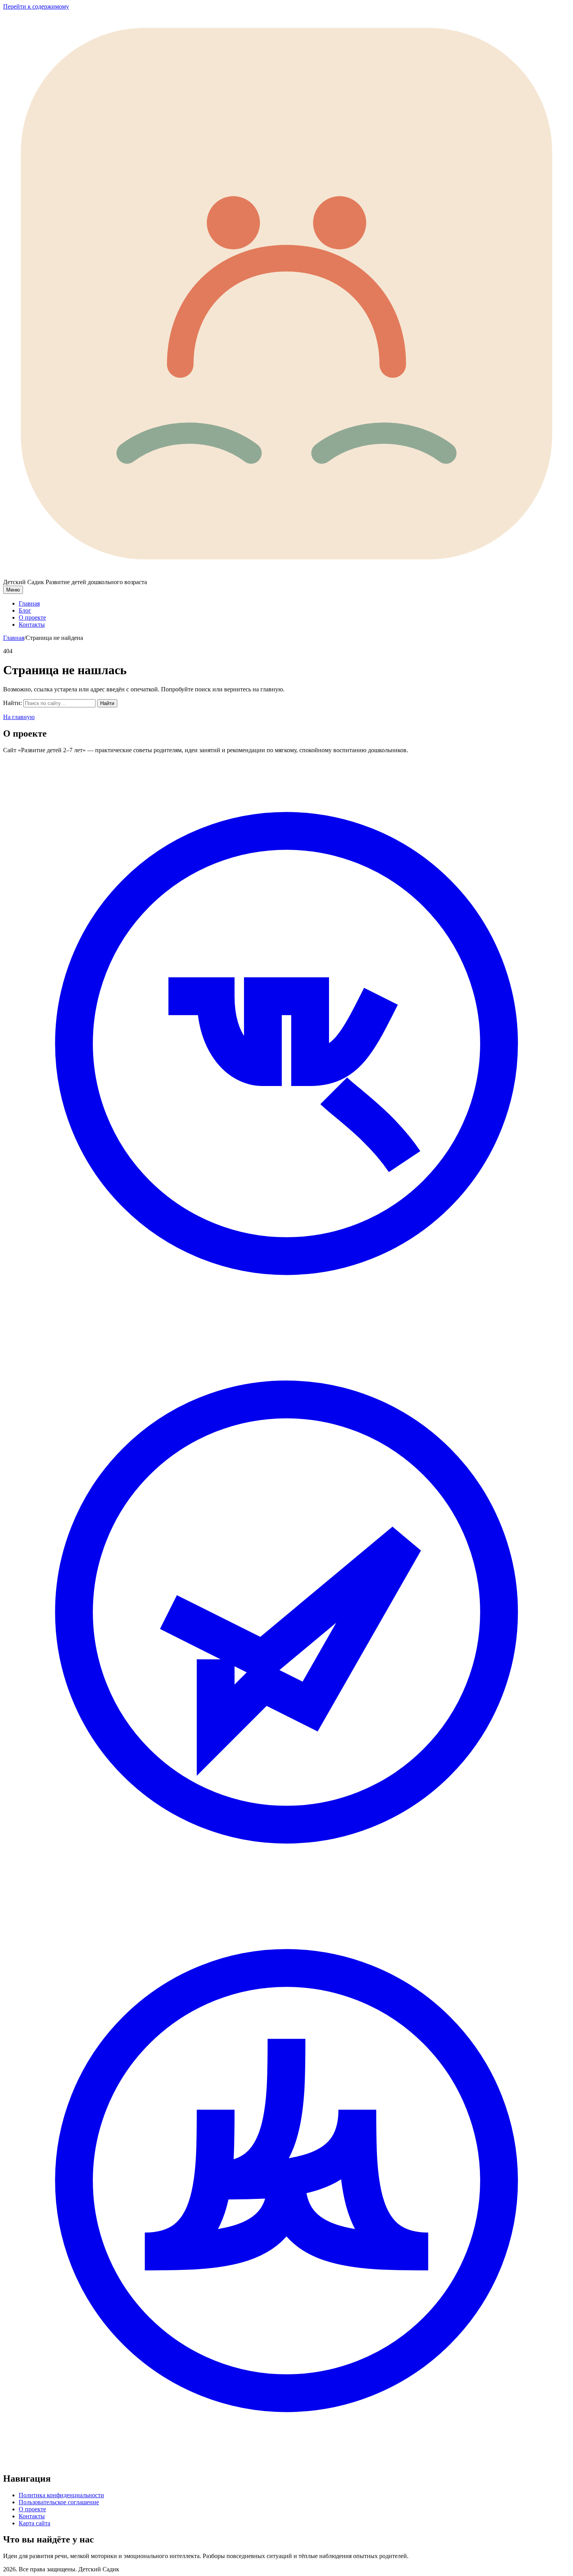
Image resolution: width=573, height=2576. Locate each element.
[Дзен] (286, 2462)
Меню (13, 590)
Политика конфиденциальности (61, 2495)
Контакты (32, 625)
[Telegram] (286, 1893)
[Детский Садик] (286, 575)
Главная (29, 603)
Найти (107, 703)
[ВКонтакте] (286, 1325)
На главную (19, 717)
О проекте (32, 617)
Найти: (12, 703)
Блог (25, 610)
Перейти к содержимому (36, 6)
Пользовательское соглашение (59, 2502)
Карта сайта (34, 2523)
